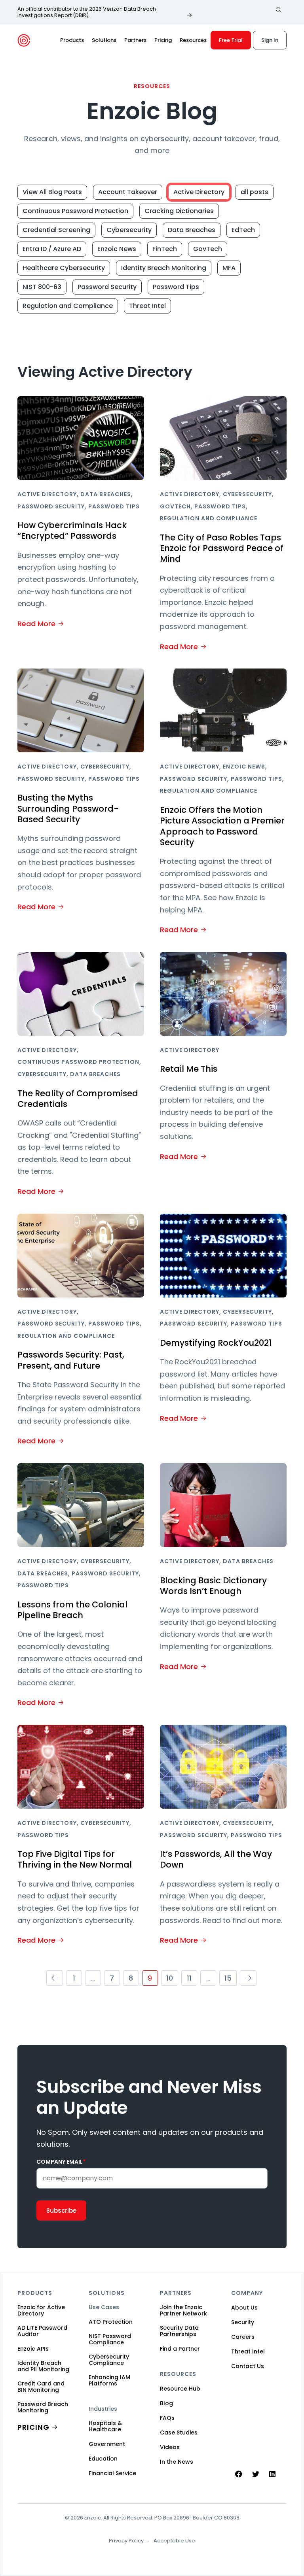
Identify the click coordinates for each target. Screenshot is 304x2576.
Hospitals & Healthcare (105, 2426)
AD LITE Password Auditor (42, 2331)
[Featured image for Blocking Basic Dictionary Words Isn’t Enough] (223, 1505)
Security (243, 2322)
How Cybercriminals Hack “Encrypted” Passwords (72, 531)
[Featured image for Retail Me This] (223, 994)
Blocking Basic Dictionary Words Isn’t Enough (213, 1586)
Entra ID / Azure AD (52, 249)
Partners (135, 40)
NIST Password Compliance (110, 2339)
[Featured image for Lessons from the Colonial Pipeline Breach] (81, 1505)
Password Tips (176, 287)
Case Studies (179, 2432)
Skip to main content (13, 15)
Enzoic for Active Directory (41, 2310)
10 (170, 1978)
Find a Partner (180, 2349)
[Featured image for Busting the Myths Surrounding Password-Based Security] (81, 710)
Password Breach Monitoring (43, 2407)
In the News (177, 2462)
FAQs (167, 2418)
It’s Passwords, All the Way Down (216, 1859)
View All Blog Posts (52, 192)
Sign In (270, 40)
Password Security (107, 287)
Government (107, 2444)
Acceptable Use (174, 2541)
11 (189, 1978)
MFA (229, 268)
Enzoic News (117, 249)
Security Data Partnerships (179, 2331)
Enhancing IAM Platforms (109, 2380)
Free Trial (231, 40)
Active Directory (199, 192)
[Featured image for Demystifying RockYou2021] (223, 1256)
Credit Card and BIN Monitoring (41, 2387)
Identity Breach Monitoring (164, 268)
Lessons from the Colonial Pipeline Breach (72, 1610)
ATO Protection (111, 2322)
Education (103, 2459)
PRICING (33, 2427)
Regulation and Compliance (68, 306)
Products (72, 40)
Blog (166, 2403)
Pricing (163, 40)
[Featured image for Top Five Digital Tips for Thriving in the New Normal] (81, 1767)
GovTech (208, 249)
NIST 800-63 (42, 287)
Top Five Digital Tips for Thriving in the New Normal (75, 1859)
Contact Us (248, 2366)
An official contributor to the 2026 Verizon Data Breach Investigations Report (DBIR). (87, 12)
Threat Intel (147, 306)
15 (228, 1978)
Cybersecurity (129, 230)
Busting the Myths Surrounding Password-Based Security (68, 808)
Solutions (104, 40)
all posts (255, 192)
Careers (243, 2337)
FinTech (165, 249)
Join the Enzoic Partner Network (183, 2310)
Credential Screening (56, 230)
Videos (170, 2447)
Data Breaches (192, 230)
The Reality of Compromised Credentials (78, 1099)
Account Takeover (128, 192)
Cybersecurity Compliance (109, 2360)
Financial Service (112, 2473)
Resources (193, 40)
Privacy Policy (126, 2541)
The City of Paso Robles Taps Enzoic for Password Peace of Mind (222, 548)
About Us (244, 2308)
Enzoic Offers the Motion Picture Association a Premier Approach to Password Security (222, 826)
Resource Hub (180, 2389)
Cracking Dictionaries (179, 211)
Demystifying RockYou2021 (216, 1343)
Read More (36, 624)
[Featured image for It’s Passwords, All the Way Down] (223, 1767)
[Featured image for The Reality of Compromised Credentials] (81, 994)
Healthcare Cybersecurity (64, 268)
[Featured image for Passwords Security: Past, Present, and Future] (81, 1256)
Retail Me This (189, 1069)
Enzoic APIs (33, 2349)
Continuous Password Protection (75, 211)
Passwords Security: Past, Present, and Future (71, 1360)
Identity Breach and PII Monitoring (43, 2366)
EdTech (243, 230)
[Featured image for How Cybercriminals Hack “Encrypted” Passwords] (81, 438)
